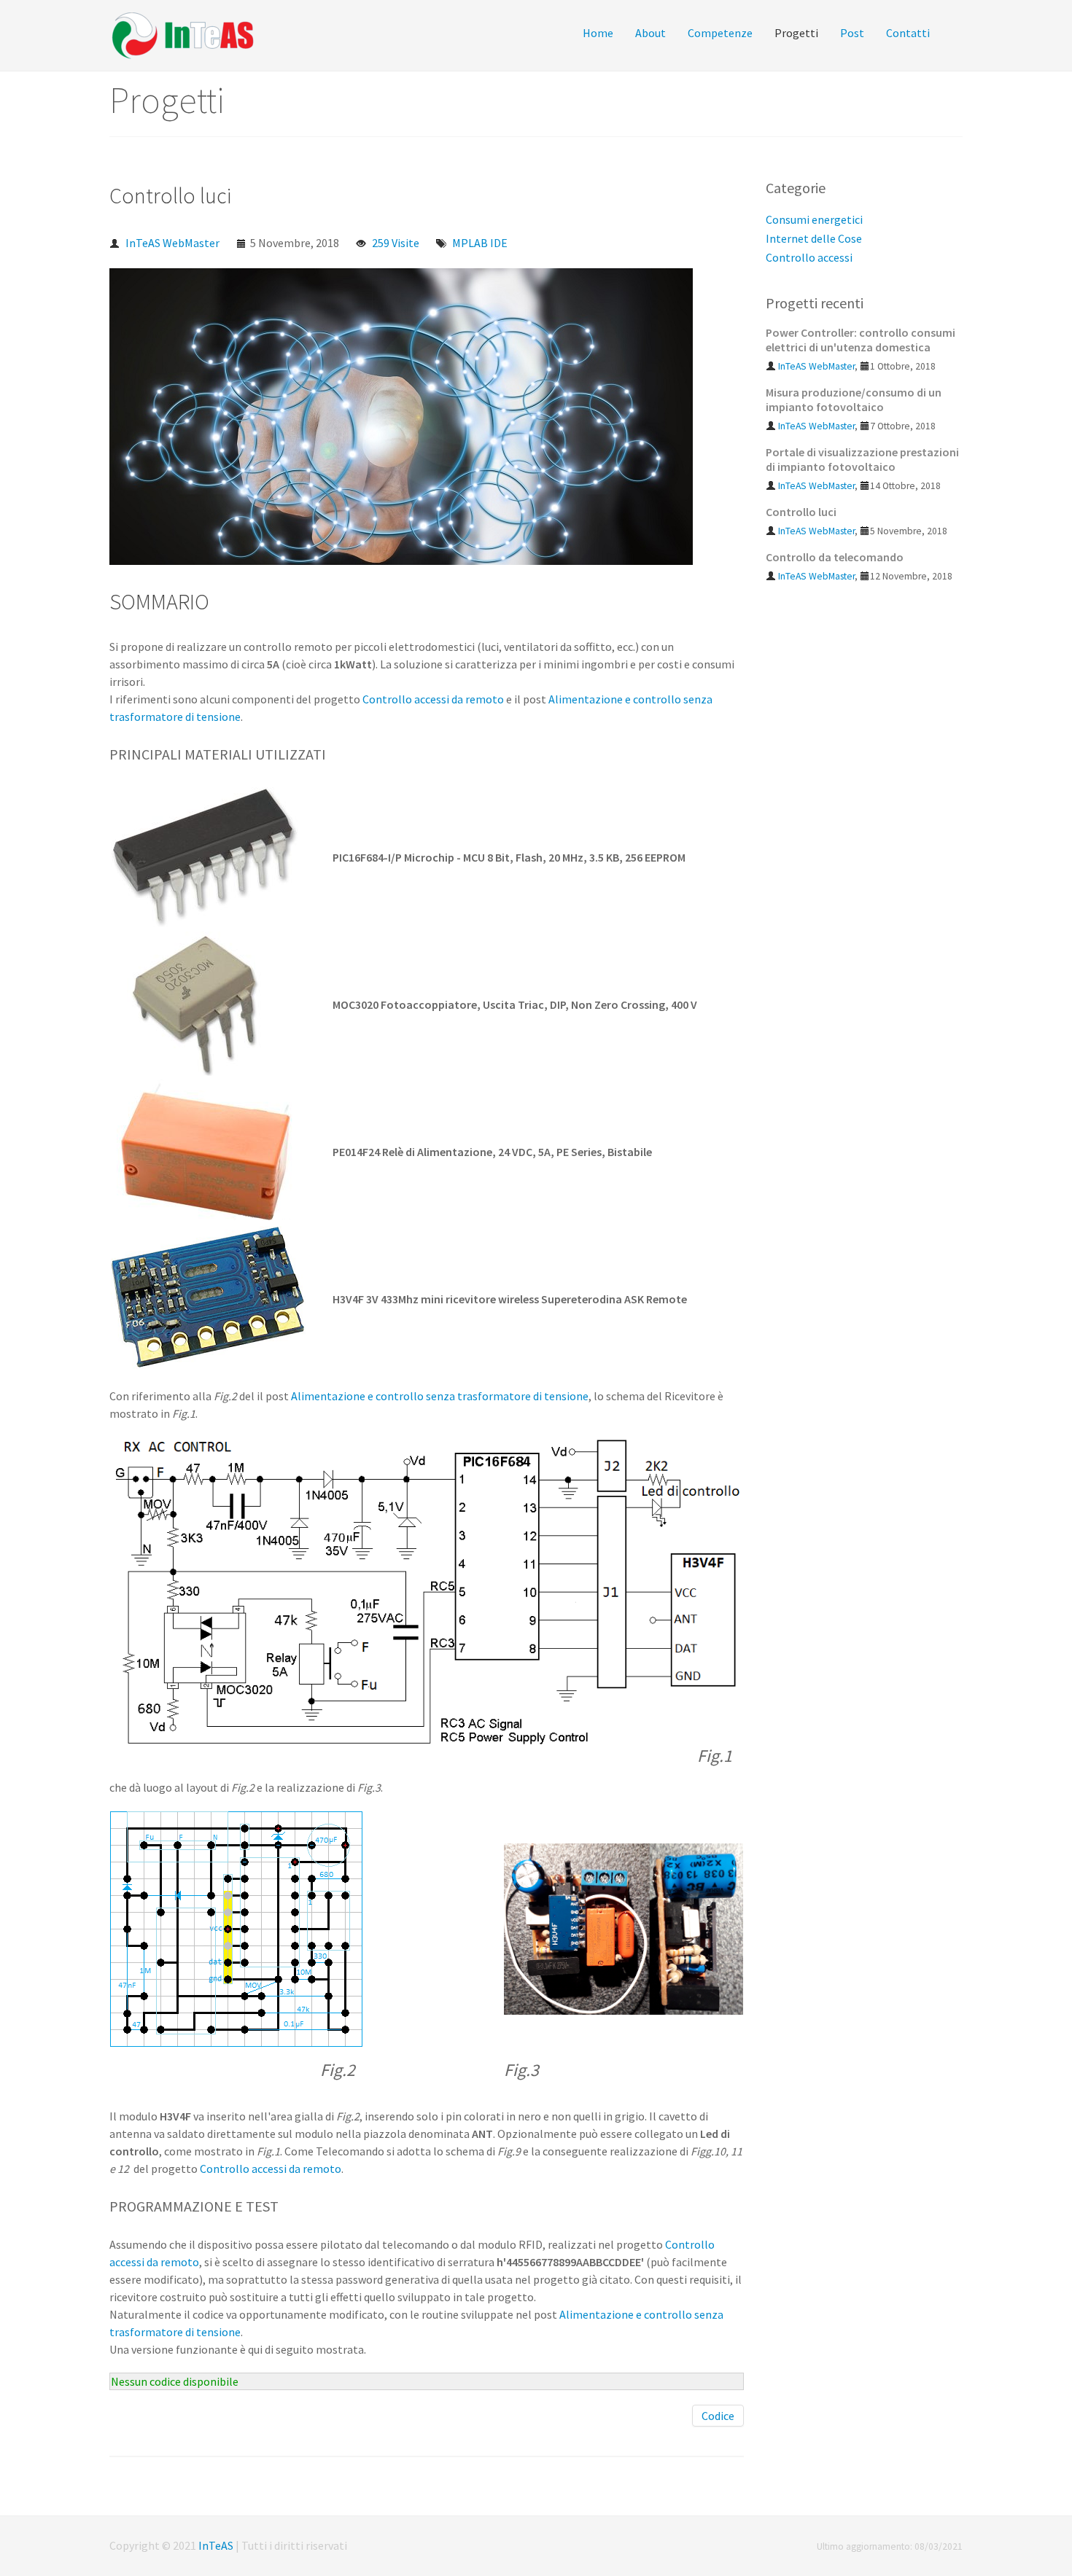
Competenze (720, 33)
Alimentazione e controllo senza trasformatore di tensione (440, 1396)
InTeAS (216, 2545)
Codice (718, 2416)
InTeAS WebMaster (172, 243)
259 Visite (396, 243)
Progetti (796, 33)
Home (598, 33)
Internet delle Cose (814, 238)
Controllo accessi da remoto (433, 699)
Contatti (908, 33)
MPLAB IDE (480, 243)
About (650, 33)
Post (852, 33)
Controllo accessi (809, 257)
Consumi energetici (814, 219)
